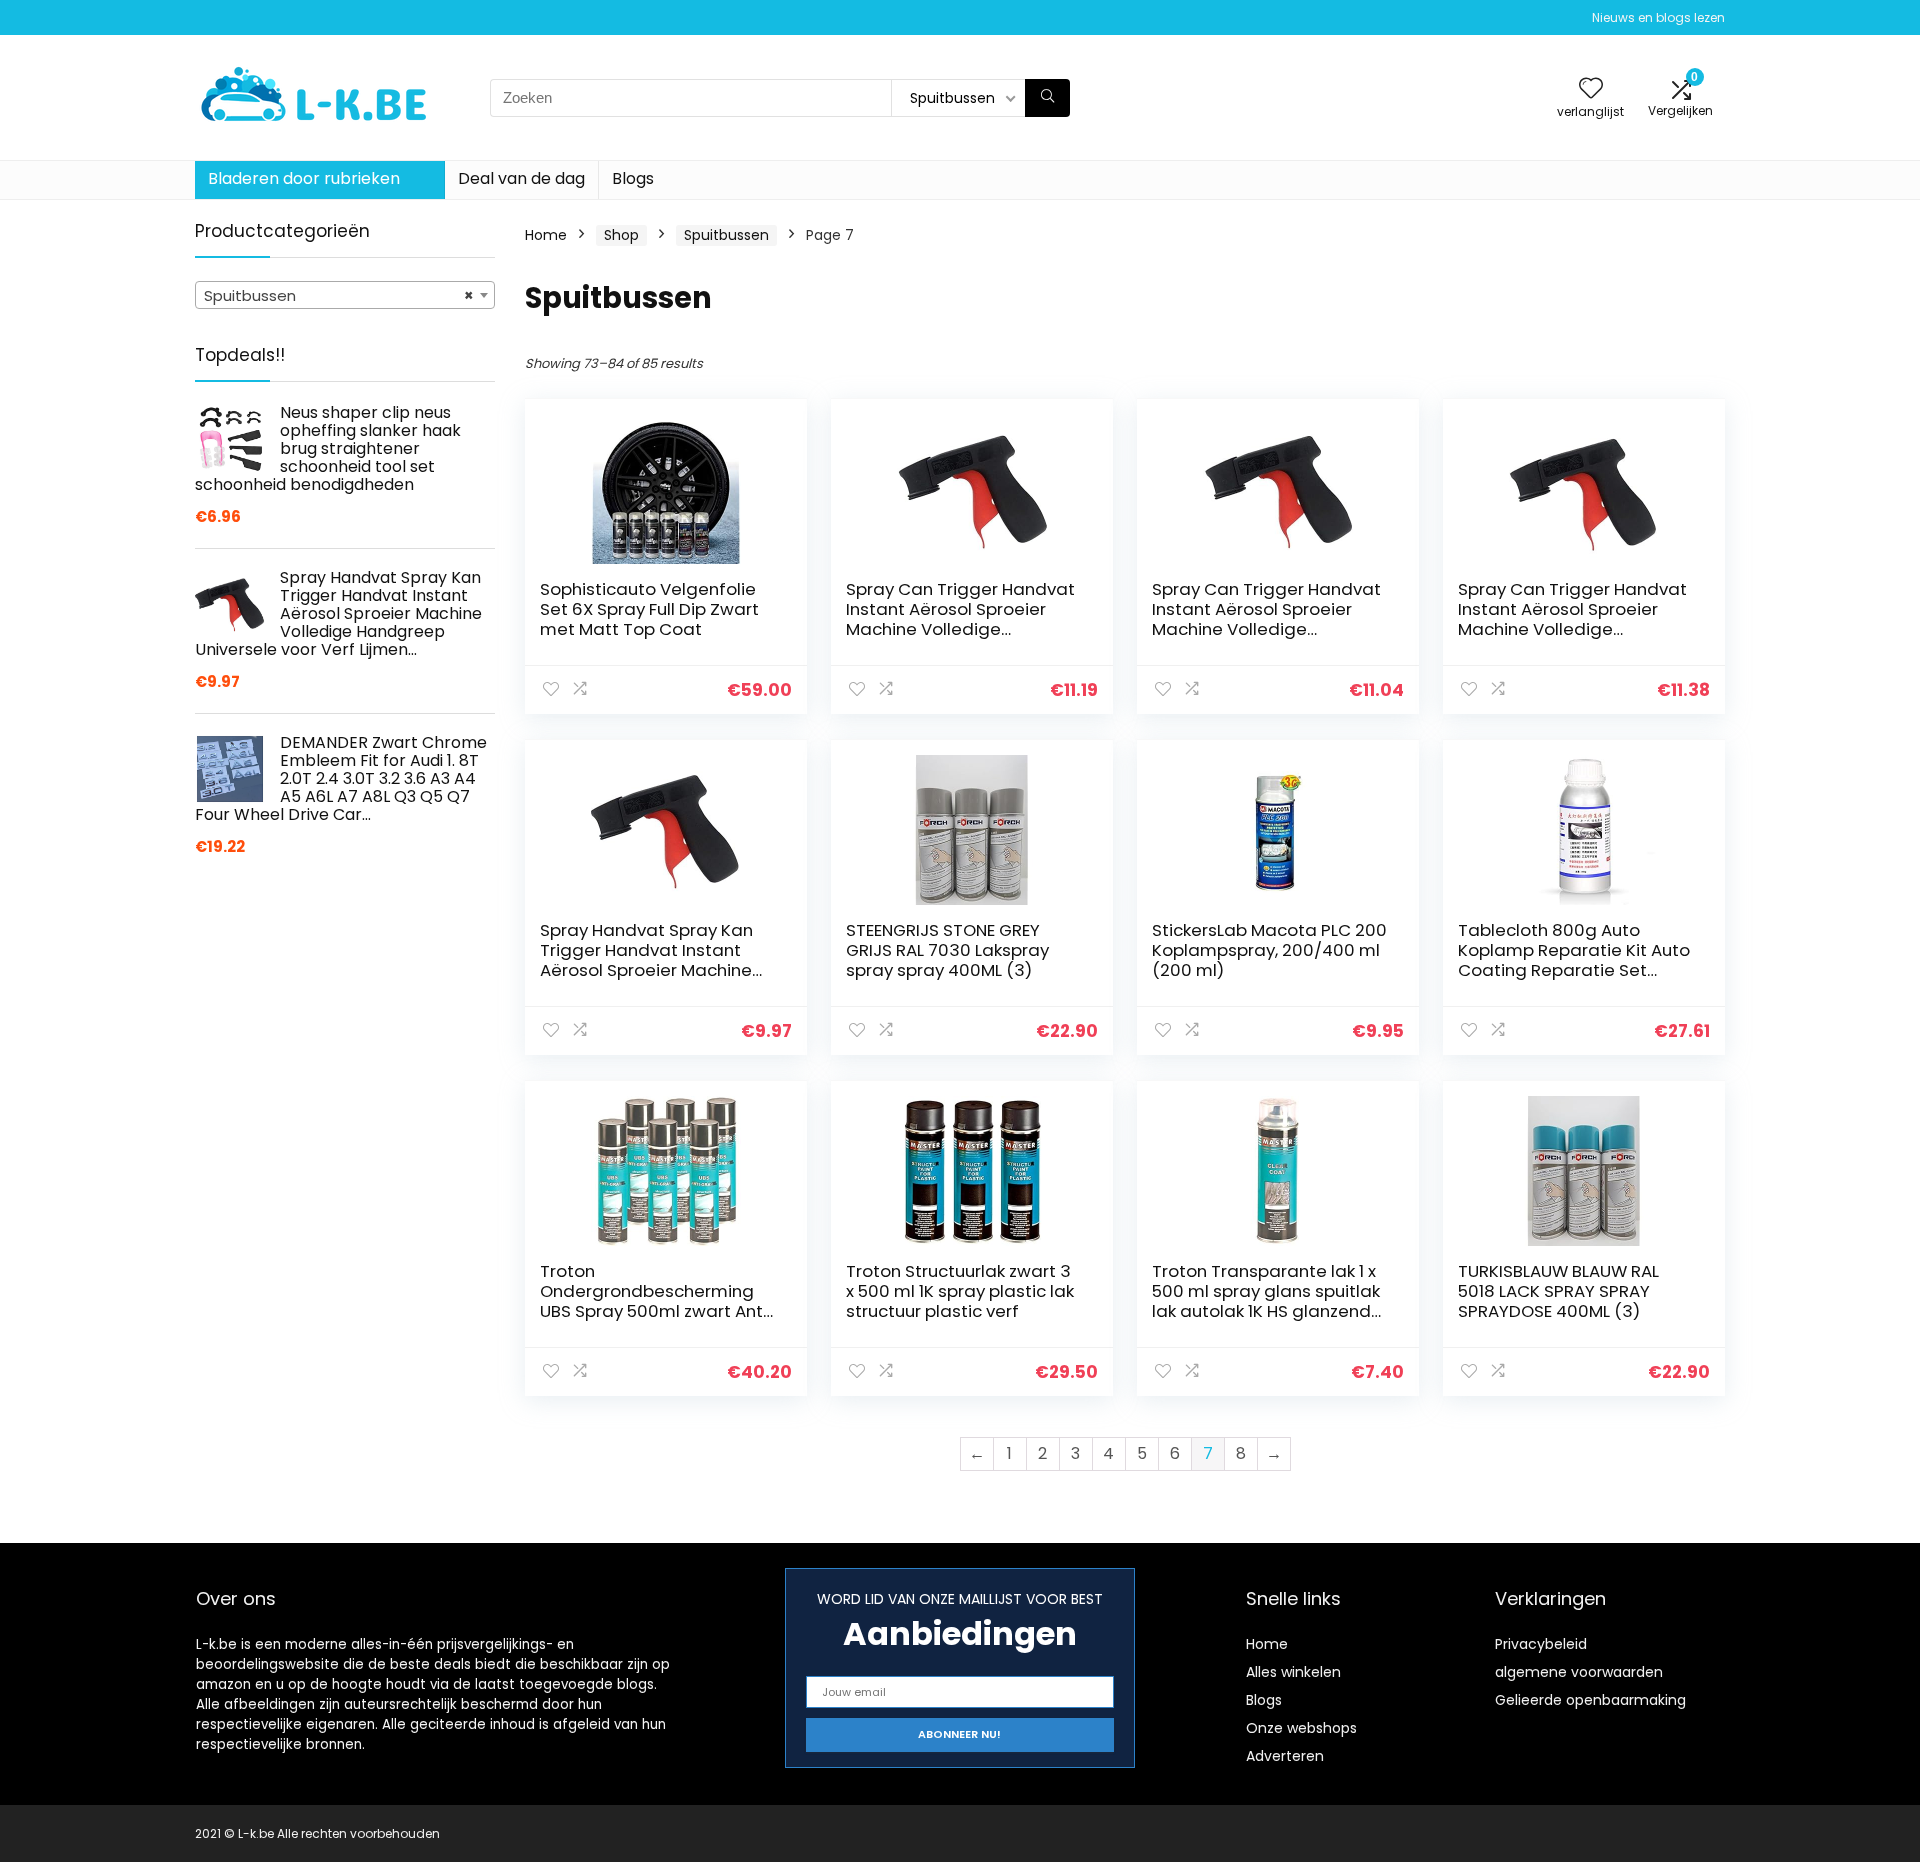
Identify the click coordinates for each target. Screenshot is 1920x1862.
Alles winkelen (1293, 1672)
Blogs (633, 178)
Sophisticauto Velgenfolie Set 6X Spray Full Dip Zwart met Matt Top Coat (649, 609)
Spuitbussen (726, 235)
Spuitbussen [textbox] (339, 295)
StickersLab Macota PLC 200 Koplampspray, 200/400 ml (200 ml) (1269, 950)
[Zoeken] (1047, 98)
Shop (621, 235)
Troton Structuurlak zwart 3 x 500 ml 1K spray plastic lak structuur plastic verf (960, 1291)
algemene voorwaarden (1579, 1672)
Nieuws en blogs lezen (1658, 17)
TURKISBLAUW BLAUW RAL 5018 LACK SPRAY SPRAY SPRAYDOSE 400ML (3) (1558, 1291)
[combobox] (345, 295)
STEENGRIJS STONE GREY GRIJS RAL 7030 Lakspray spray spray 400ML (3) (947, 950)
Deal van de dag (521, 178)
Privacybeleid (1541, 1644)
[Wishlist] (1591, 89)
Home (546, 235)
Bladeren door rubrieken (304, 178)
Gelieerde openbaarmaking (1590, 1700)
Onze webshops (1301, 1728)
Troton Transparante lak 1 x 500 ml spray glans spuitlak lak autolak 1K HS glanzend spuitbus (1266, 1301)
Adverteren (1285, 1756)
